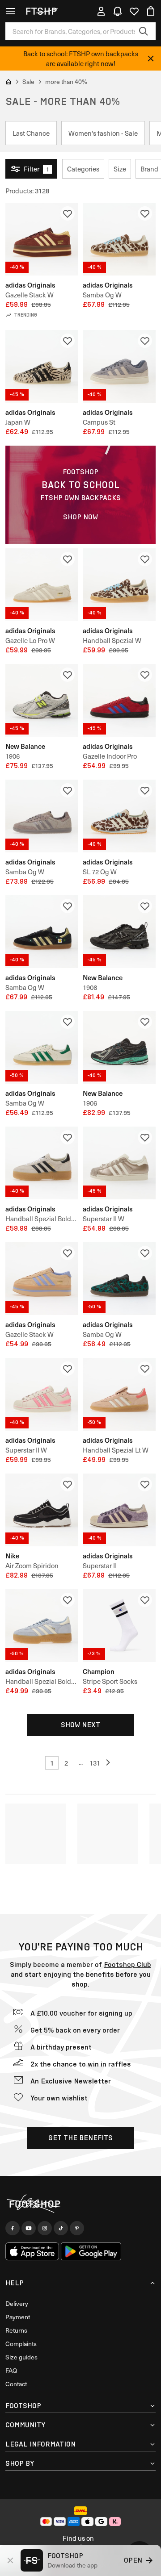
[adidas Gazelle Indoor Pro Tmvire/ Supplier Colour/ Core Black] (119, 700)
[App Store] (32, 2251)
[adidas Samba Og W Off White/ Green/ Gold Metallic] (42, 1047)
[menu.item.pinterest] (77, 2228)
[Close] (151, 58)
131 (95, 1763)
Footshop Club (127, 1964)
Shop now (80, 517)
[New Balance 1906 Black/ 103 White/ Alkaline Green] (119, 932)
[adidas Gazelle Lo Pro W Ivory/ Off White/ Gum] (42, 585)
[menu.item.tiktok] (61, 2228)
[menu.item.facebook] (13, 2228)
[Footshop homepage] (44, 11)
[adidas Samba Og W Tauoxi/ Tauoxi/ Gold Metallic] (42, 816)
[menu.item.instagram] (45, 2228)
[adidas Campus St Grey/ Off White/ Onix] (119, 366)
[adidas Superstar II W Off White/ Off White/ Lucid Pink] (42, 1394)
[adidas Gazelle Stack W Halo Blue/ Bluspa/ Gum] (42, 1279)
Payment (18, 2317)
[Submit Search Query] (144, 31)
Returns (16, 2330)
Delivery (17, 2303)
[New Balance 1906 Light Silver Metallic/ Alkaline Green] (42, 700)
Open (133, 2560)
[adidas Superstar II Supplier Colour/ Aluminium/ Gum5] (119, 1510)
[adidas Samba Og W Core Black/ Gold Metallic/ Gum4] (42, 932)
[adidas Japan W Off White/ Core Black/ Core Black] (42, 366)
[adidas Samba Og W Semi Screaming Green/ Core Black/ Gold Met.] (119, 1279)
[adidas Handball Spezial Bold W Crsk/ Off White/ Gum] (42, 1626)
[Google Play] (91, 2251)
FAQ (11, 2370)
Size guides (21, 2357)
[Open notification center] (118, 11)
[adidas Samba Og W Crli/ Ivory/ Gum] (119, 239)
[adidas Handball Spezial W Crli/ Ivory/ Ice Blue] (119, 585)
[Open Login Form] (101, 11)
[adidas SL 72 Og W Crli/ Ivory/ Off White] (119, 816)
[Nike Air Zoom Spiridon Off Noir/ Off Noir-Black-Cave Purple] (42, 1510)
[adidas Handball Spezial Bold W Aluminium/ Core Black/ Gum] (42, 1163)
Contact (16, 2384)
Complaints (21, 2344)
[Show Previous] (109, 1763)
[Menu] (10, 11)
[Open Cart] (151, 11)
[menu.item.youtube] (29, 2228)
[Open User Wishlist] (134, 11)
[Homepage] (80, 2204)
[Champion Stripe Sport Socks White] (119, 1626)
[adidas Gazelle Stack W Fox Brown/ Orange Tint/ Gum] (42, 239)
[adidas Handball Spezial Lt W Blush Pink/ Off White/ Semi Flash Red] (119, 1394)
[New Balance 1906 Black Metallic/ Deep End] (119, 1047)
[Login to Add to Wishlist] (68, 213)
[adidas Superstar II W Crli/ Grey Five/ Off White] (119, 1163)
